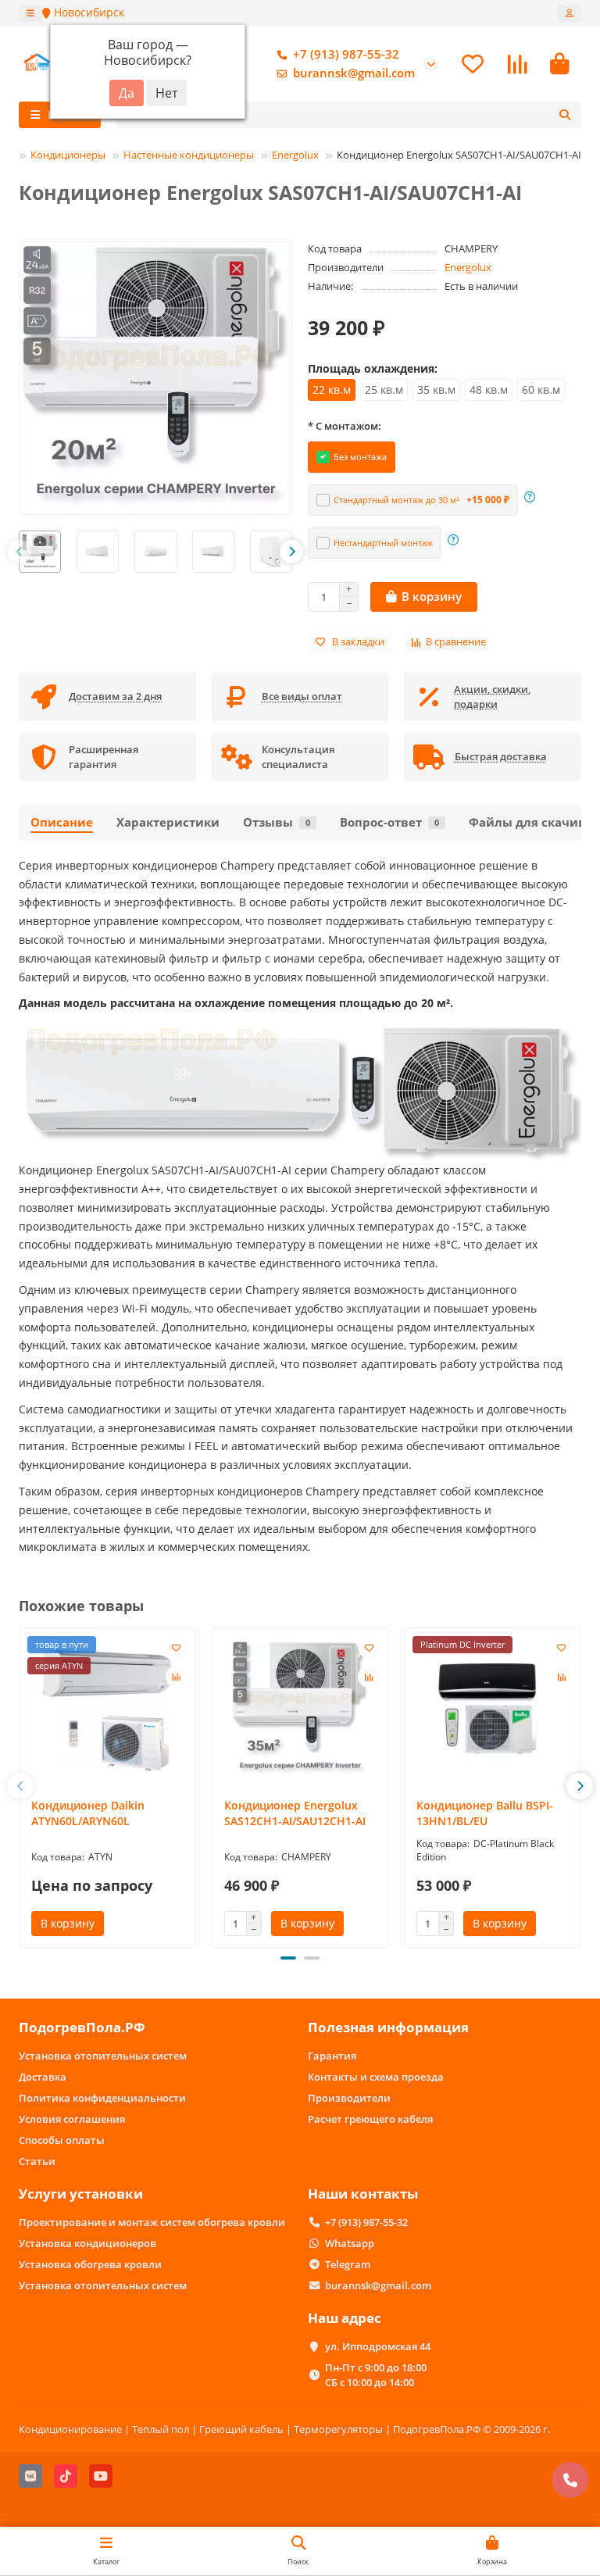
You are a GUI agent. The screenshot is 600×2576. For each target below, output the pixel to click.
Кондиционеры (68, 155)
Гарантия (332, 2056)
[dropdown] (30, 13)
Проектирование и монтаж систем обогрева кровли (152, 2222)
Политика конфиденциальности (102, 2098)
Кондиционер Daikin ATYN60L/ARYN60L (88, 1813)
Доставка (43, 2077)
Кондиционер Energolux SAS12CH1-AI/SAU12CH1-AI (295, 1813)
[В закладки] (177, 1647)
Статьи (37, 2161)
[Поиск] (565, 115)
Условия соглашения (72, 2119)
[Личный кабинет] (570, 13)
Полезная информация (388, 2027)
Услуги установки (81, 2194)
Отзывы (277, 822)
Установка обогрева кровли (90, 2264)
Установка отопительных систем (103, 2056)
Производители (349, 2098)
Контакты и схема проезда (376, 2077)
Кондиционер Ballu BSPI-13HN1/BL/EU (485, 1813)
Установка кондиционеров (87, 2243)
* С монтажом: (345, 426)
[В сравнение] (177, 1677)
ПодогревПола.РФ (82, 2027)
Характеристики (168, 822)
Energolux (295, 155)
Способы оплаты (62, 2140)
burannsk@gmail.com (354, 73)
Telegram (348, 2264)
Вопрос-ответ (389, 822)
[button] (20, 552)
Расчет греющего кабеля (370, 2119)
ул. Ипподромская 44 (378, 2346)
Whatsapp (350, 2243)
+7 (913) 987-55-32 (346, 54)
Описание (62, 822)
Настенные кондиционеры (189, 155)
